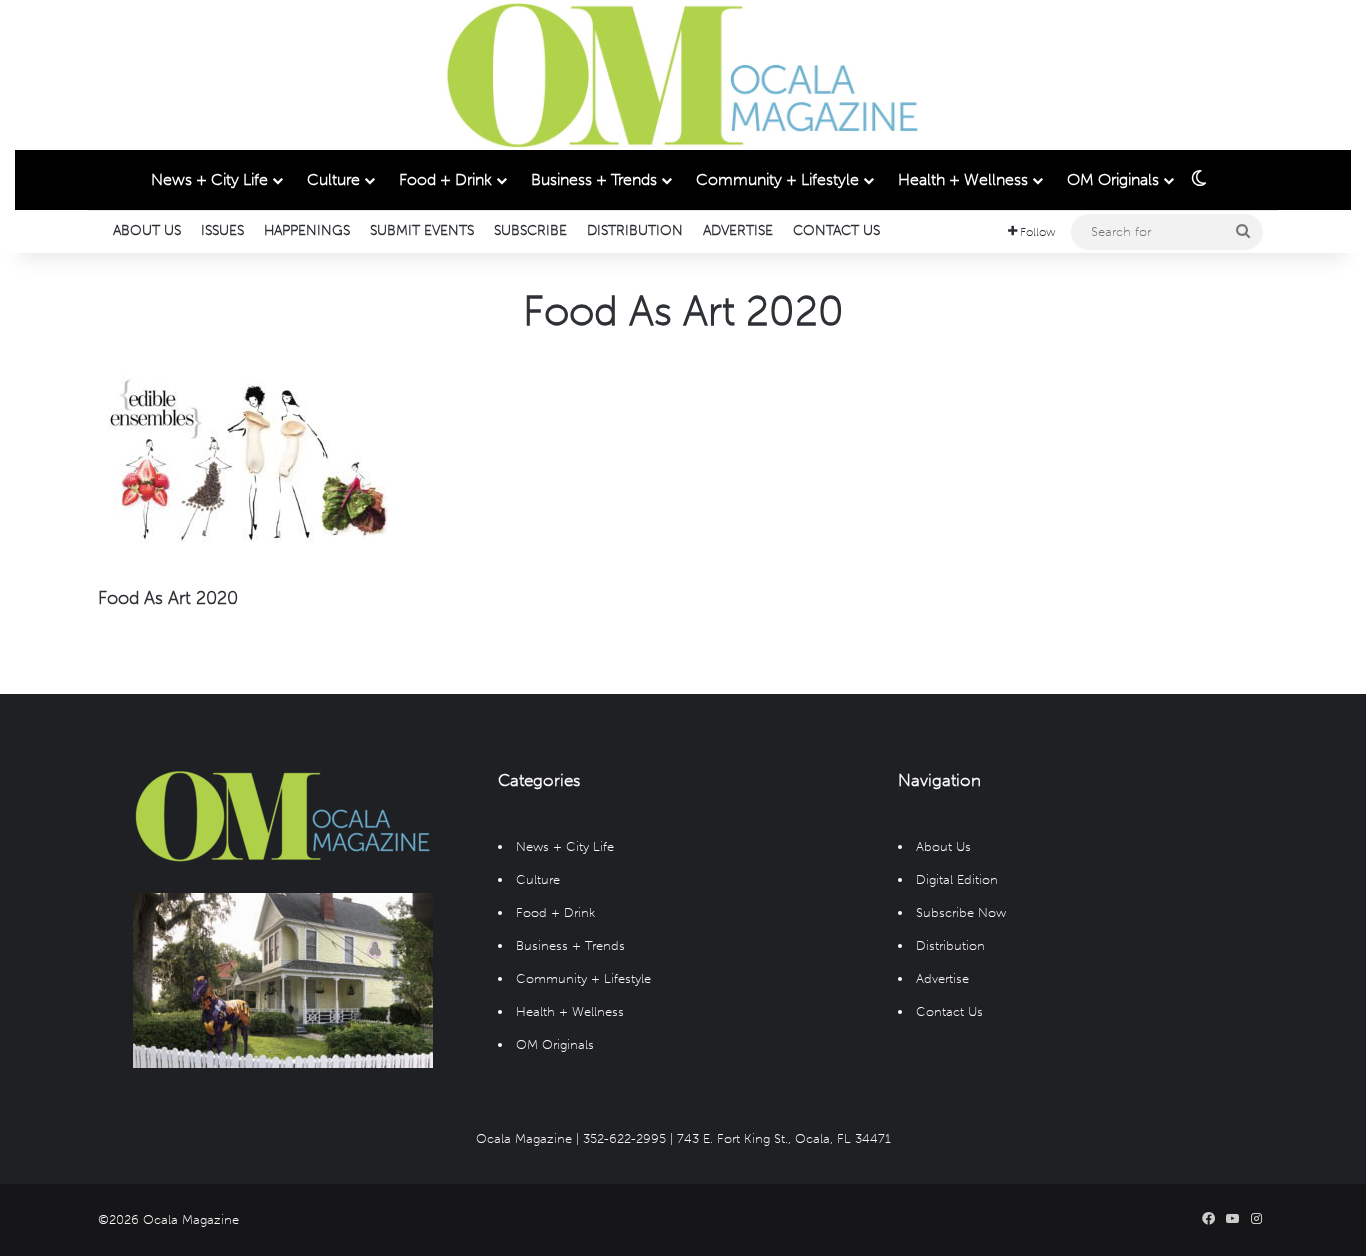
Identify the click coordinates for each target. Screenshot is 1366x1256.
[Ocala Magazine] (682, 75)
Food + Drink (445, 179)
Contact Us (836, 230)
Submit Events (422, 230)
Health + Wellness (963, 179)
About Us (147, 230)
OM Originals (1113, 179)
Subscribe (530, 230)
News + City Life (209, 179)
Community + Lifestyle (777, 179)
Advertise (738, 230)
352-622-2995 (624, 1138)
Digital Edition (957, 879)
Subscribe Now (961, 912)
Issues (222, 230)
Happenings (307, 230)
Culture (333, 179)
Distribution (635, 230)
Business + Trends (594, 179)
